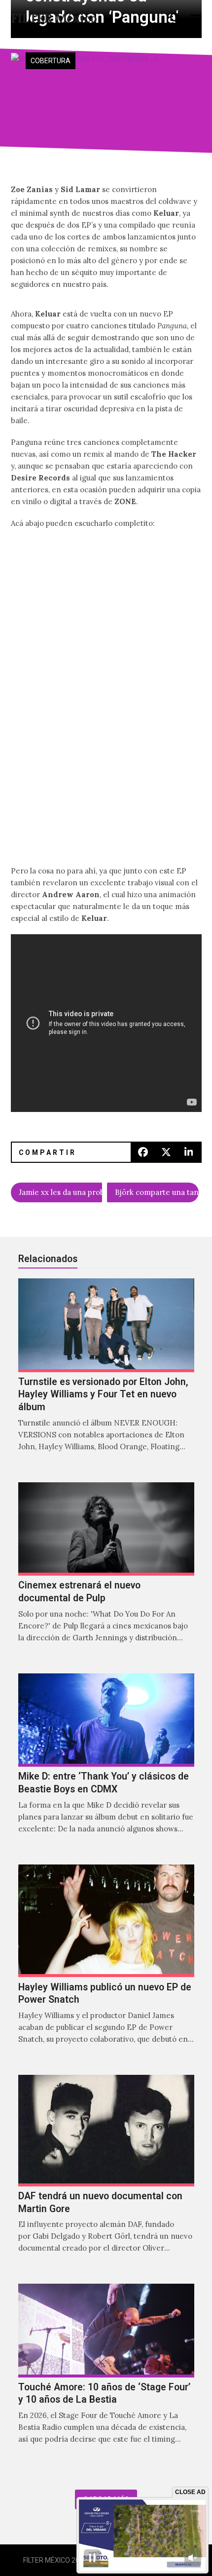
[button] (176, 18)
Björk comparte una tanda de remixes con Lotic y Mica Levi (157, 1192)
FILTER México (54, 19)
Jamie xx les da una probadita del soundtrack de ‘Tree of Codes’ (61, 1192)
